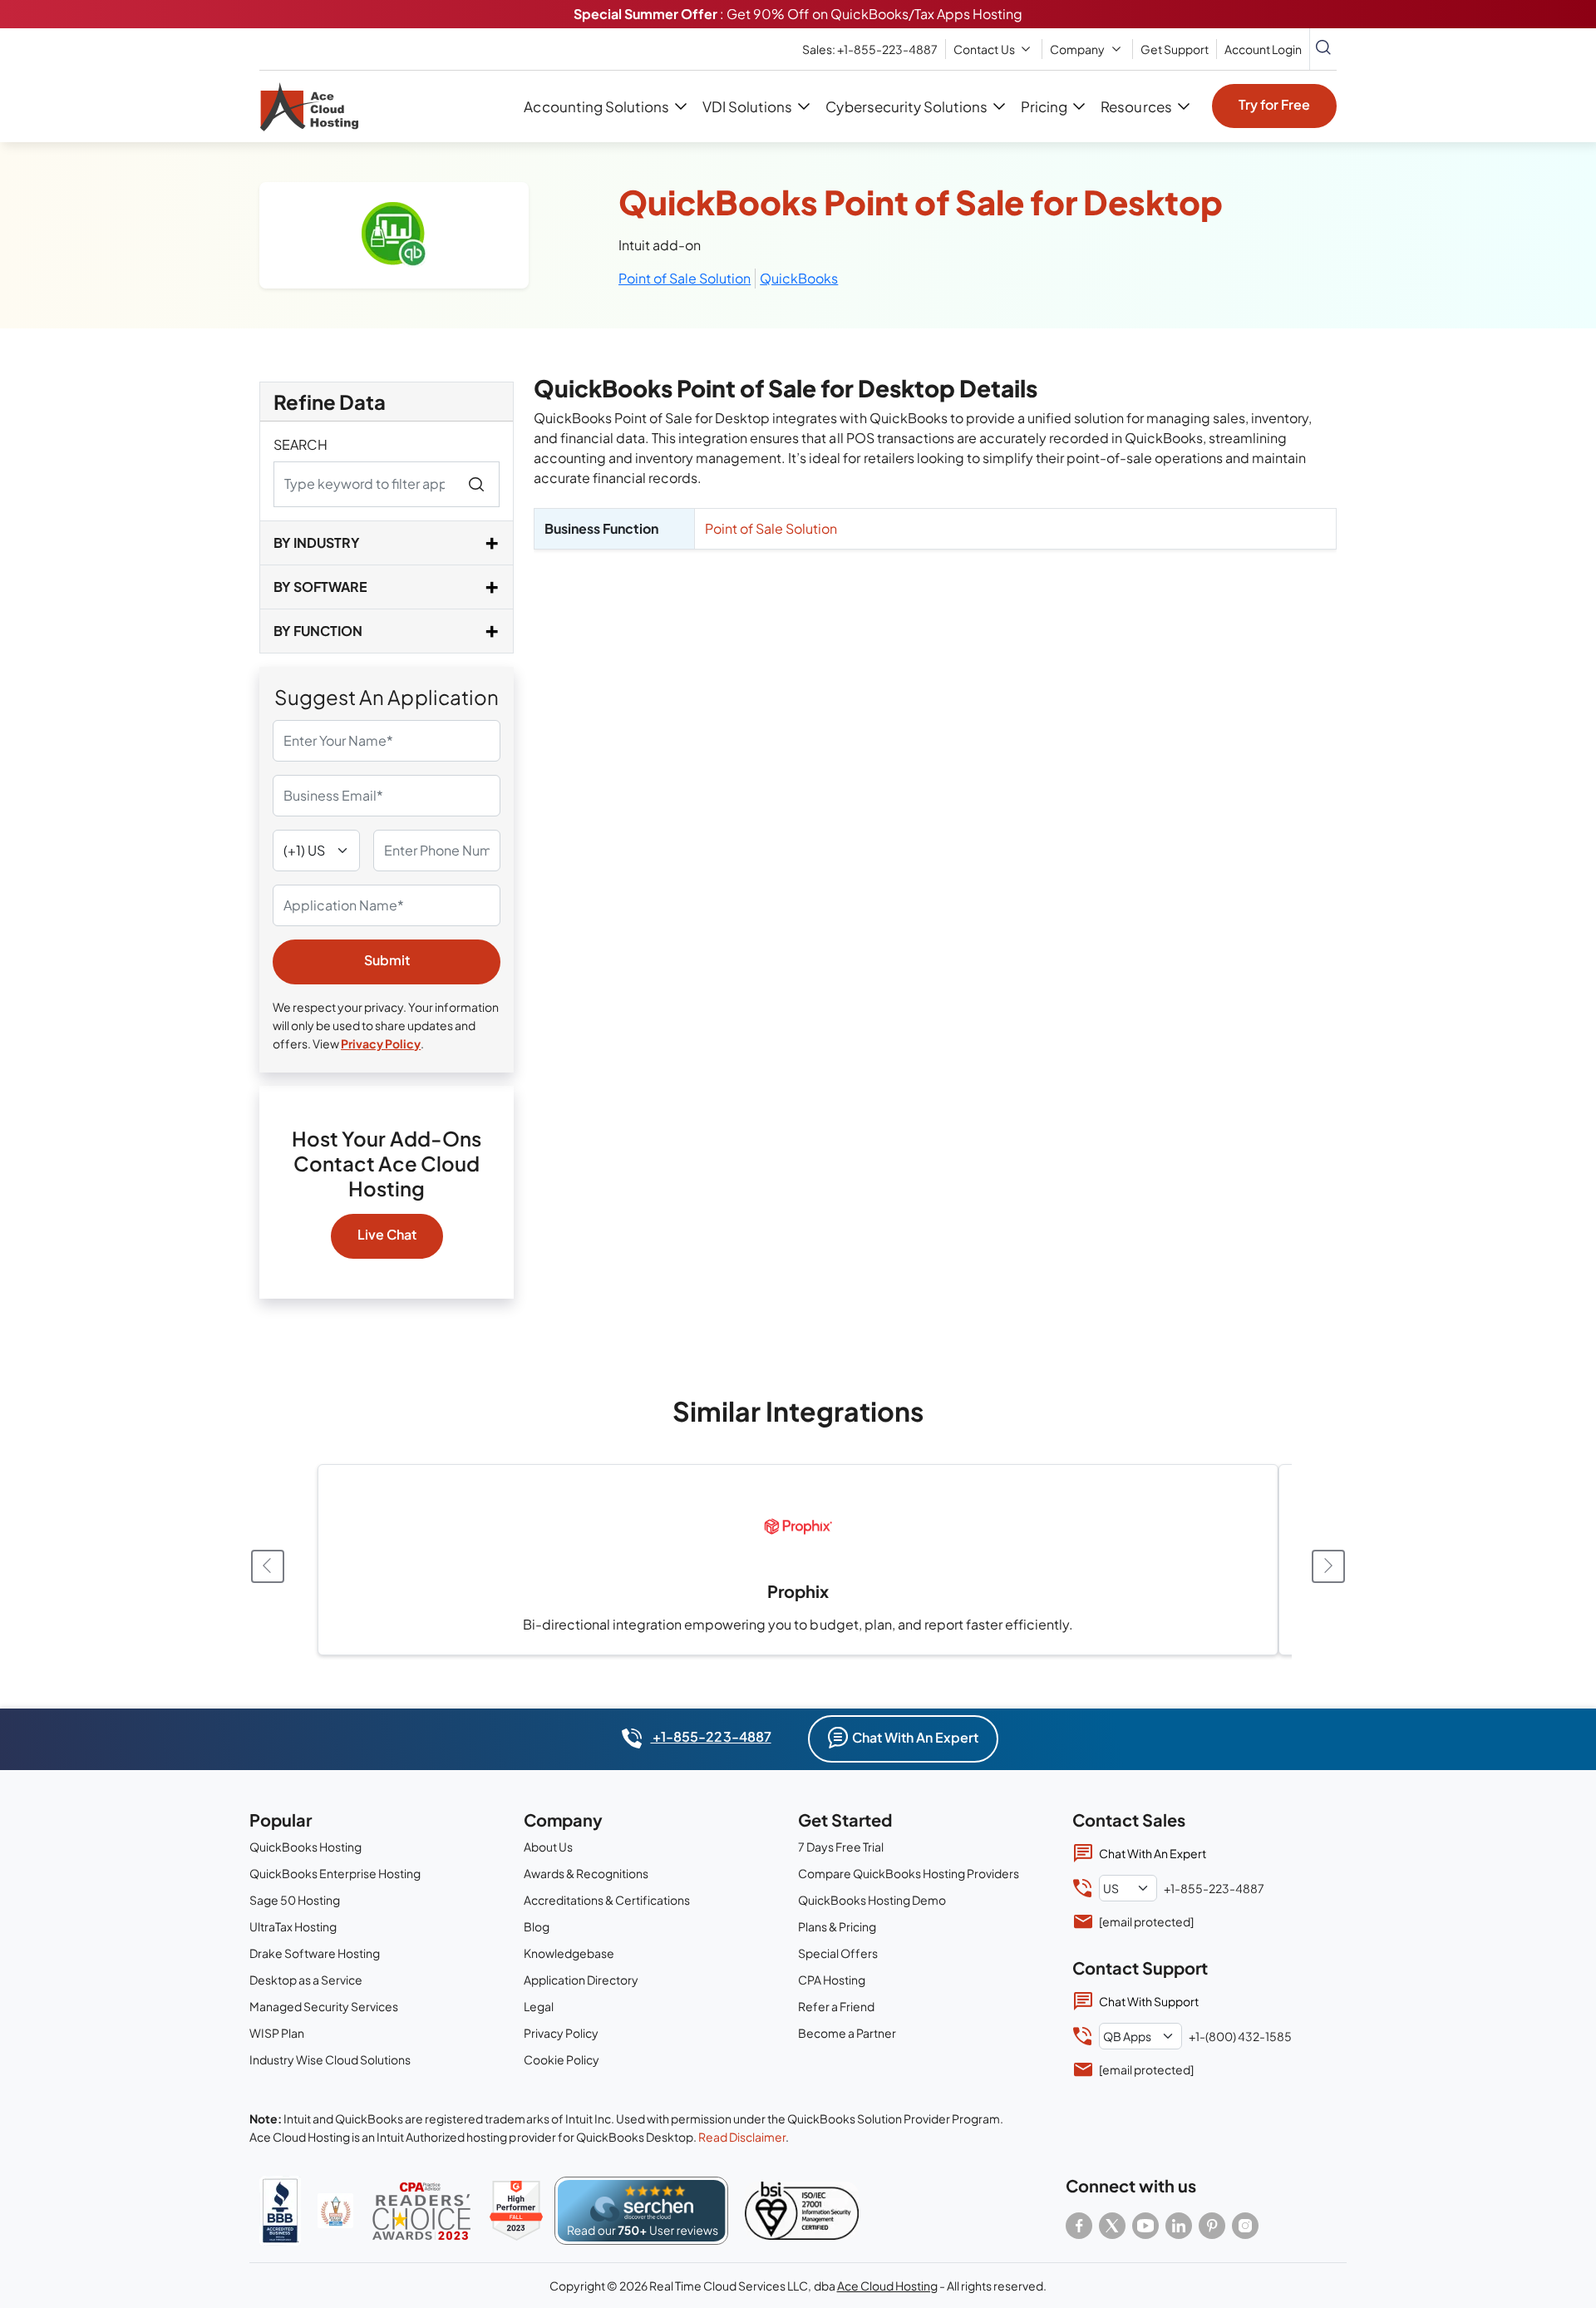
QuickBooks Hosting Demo (872, 1900)
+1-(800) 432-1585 (1240, 2036)
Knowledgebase (569, 1953)
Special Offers (838, 1953)
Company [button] (1077, 49)
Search (300, 444)
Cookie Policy (562, 2059)
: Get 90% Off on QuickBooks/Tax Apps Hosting (798, 14)
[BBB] (280, 2211)
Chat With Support (1149, 2001)
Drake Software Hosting (315, 1953)
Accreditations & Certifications (607, 1900)
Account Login (1263, 49)
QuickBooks (799, 278)
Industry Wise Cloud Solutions (330, 2059)
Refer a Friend (836, 2006)
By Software (320, 587)
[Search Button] (1323, 49)
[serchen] (641, 2211)
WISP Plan (277, 2033)
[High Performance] (516, 2211)
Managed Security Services (324, 2006)
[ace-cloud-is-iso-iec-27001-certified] (802, 2211)
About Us (548, 1847)
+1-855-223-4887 (710, 1736)
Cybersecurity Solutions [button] (906, 106)
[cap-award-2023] (421, 2211)
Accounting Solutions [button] (596, 106)
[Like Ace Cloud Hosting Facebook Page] (1079, 2226)
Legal (539, 2006)
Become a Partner (847, 2033)
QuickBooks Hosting (305, 1847)
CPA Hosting (832, 1980)
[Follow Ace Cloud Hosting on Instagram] (1245, 2226)
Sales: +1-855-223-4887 (870, 49)
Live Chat (387, 1234)
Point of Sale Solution (685, 278)
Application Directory (581, 1980)
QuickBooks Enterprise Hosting (335, 1873)
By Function (318, 631)
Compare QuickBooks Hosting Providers (909, 1873)
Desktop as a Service (306, 1980)
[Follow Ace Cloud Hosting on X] (1112, 2226)
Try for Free (1274, 104)
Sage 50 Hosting (295, 1900)
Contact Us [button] (984, 49)
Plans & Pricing (837, 1926)
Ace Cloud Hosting (887, 2286)
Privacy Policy (381, 1043)
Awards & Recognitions (586, 1873)
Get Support (1175, 49)
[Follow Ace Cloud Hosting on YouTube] (1145, 2226)
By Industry (317, 542)
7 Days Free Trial (841, 1847)
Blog (537, 1926)
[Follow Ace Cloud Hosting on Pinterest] (1212, 2226)
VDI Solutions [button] (747, 106)
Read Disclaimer (742, 2137)
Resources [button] (1136, 106)
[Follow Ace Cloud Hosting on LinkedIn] (1179, 2226)
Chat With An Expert (915, 1737)
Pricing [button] (1044, 106)
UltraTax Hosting (293, 1926)
